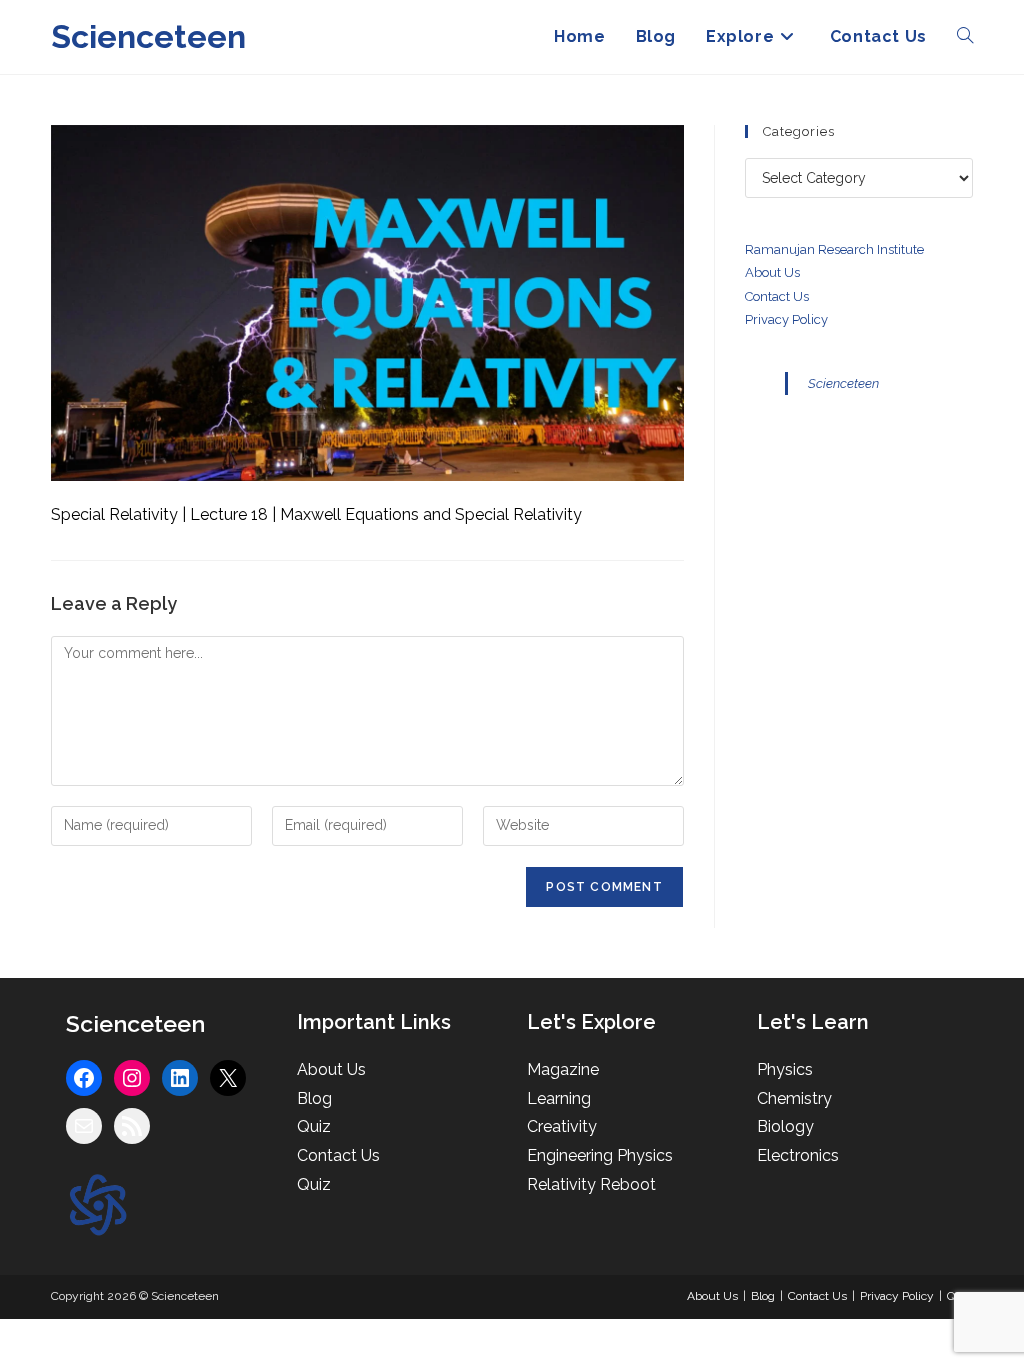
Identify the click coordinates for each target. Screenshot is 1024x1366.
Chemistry (794, 1098)
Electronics (798, 1155)
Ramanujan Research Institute (834, 249)
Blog (314, 1098)
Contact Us (338, 1155)
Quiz (314, 1126)
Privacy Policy (786, 319)
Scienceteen (148, 36)
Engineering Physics (600, 1155)
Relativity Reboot (591, 1184)
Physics (785, 1069)
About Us (772, 272)
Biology (785, 1126)
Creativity (562, 1126)
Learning (559, 1098)
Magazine (563, 1069)
